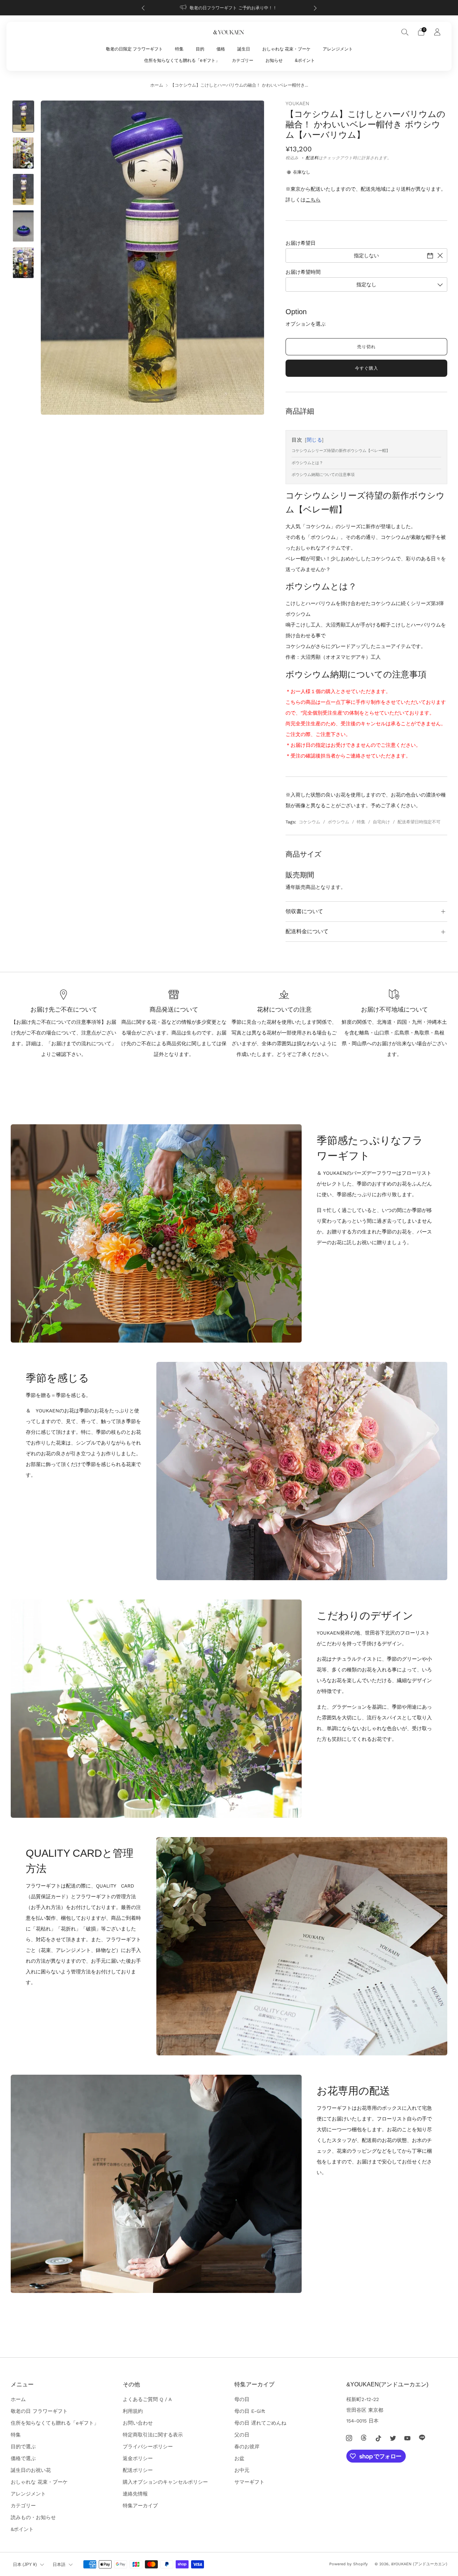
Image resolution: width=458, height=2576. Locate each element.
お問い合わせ (138, 2423)
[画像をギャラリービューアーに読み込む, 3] (23, 189)
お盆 (239, 2458)
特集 (179, 49)
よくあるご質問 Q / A (147, 2399)
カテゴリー (243, 60)
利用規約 (133, 2411)
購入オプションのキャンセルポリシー (165, 2482)
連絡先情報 (135, 2494)
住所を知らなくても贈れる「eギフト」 (182, 60)
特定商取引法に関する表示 (153, 2435)
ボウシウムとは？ (307, 463)
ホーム (157, 85)
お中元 (242, 2470)
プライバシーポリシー (148, 2446)
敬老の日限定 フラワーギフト (134, 49)
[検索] (405, 32)
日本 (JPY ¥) (25, 2565)
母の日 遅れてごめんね (260, 2423)
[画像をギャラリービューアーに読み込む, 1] (23, 116)
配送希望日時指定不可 (419, 822)
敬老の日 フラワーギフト (39, 2411)
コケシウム (310, 822)
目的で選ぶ (23, 2446)
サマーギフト (249, 2482)
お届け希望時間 (303, 272)
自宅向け (381, 822)
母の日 (242, 2399)
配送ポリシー (138, 2470)
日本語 (59, 2565)
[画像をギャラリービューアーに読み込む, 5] (23, 263)
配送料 (312, 158)
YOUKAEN (297, 103)
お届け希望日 (301, 243)
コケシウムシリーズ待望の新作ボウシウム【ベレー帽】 (341, 451)
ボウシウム (338, 822)
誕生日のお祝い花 (31, 2470)
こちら (313, 200)
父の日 (242, 2435)
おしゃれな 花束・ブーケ (286, 49)
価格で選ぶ (23, 2458)
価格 (221, 49)
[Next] (315, 8)
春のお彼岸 (247, 2446)
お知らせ (274, 60)
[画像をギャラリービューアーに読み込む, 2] (23, 153)
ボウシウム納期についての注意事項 (323, 475)
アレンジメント (338, 49)
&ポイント (305, 60)
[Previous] (143, 8)
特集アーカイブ (140, 2506)
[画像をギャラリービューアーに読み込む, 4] (23, 226)
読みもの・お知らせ (33, 2517)
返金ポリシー (138, 2458)
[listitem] (229, 8)
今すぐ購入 (367, 368)
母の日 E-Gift (250, 2411)
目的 (200, 49)
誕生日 (244, 49)
